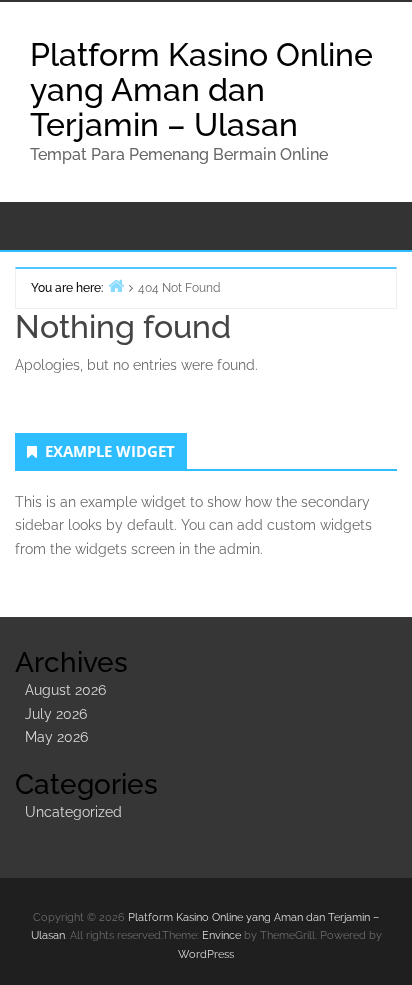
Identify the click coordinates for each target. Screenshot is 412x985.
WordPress (206, 954)
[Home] (116, 285)
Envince (221, 935)
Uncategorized (73, 812)
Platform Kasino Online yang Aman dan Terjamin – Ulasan (201, 89)
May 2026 (56, 737)
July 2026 (56, 714)
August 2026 (65, 690)
